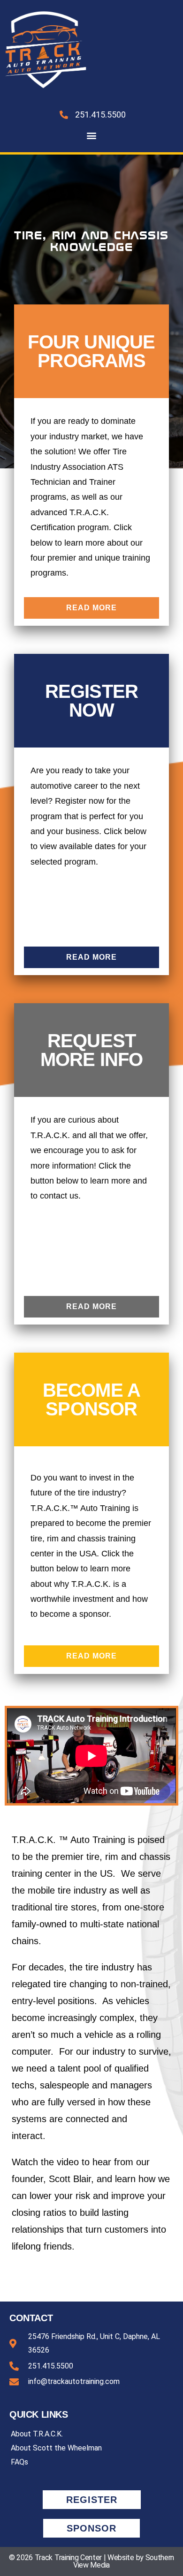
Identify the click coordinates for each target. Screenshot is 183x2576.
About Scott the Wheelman (56, 2448)
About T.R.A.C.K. (37, 2434)
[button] (92, 135)
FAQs (19, 2462)
